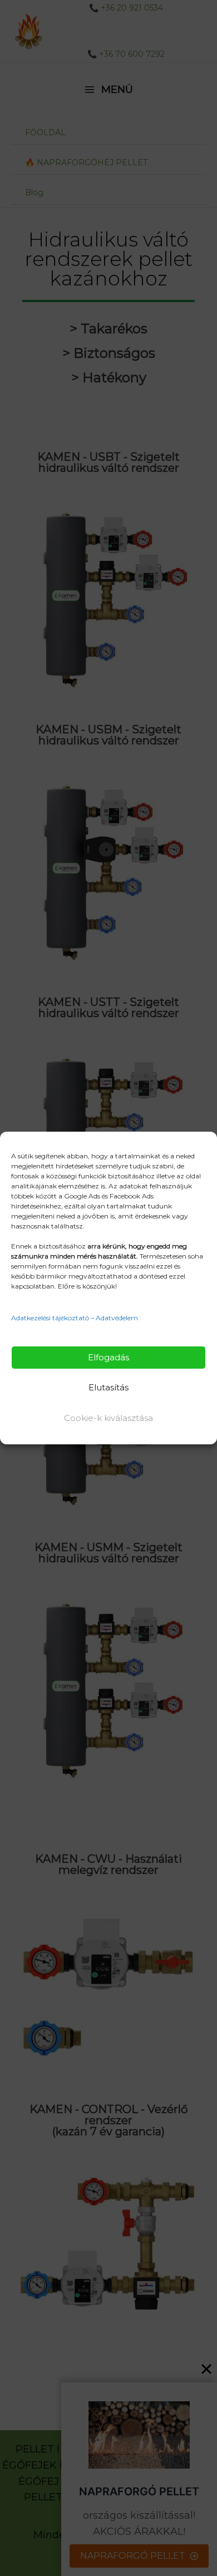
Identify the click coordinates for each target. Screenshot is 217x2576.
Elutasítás (108, 1387)
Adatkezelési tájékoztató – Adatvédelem (75, 1318)
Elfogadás (108, 1357)
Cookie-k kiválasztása (108, 1418)
